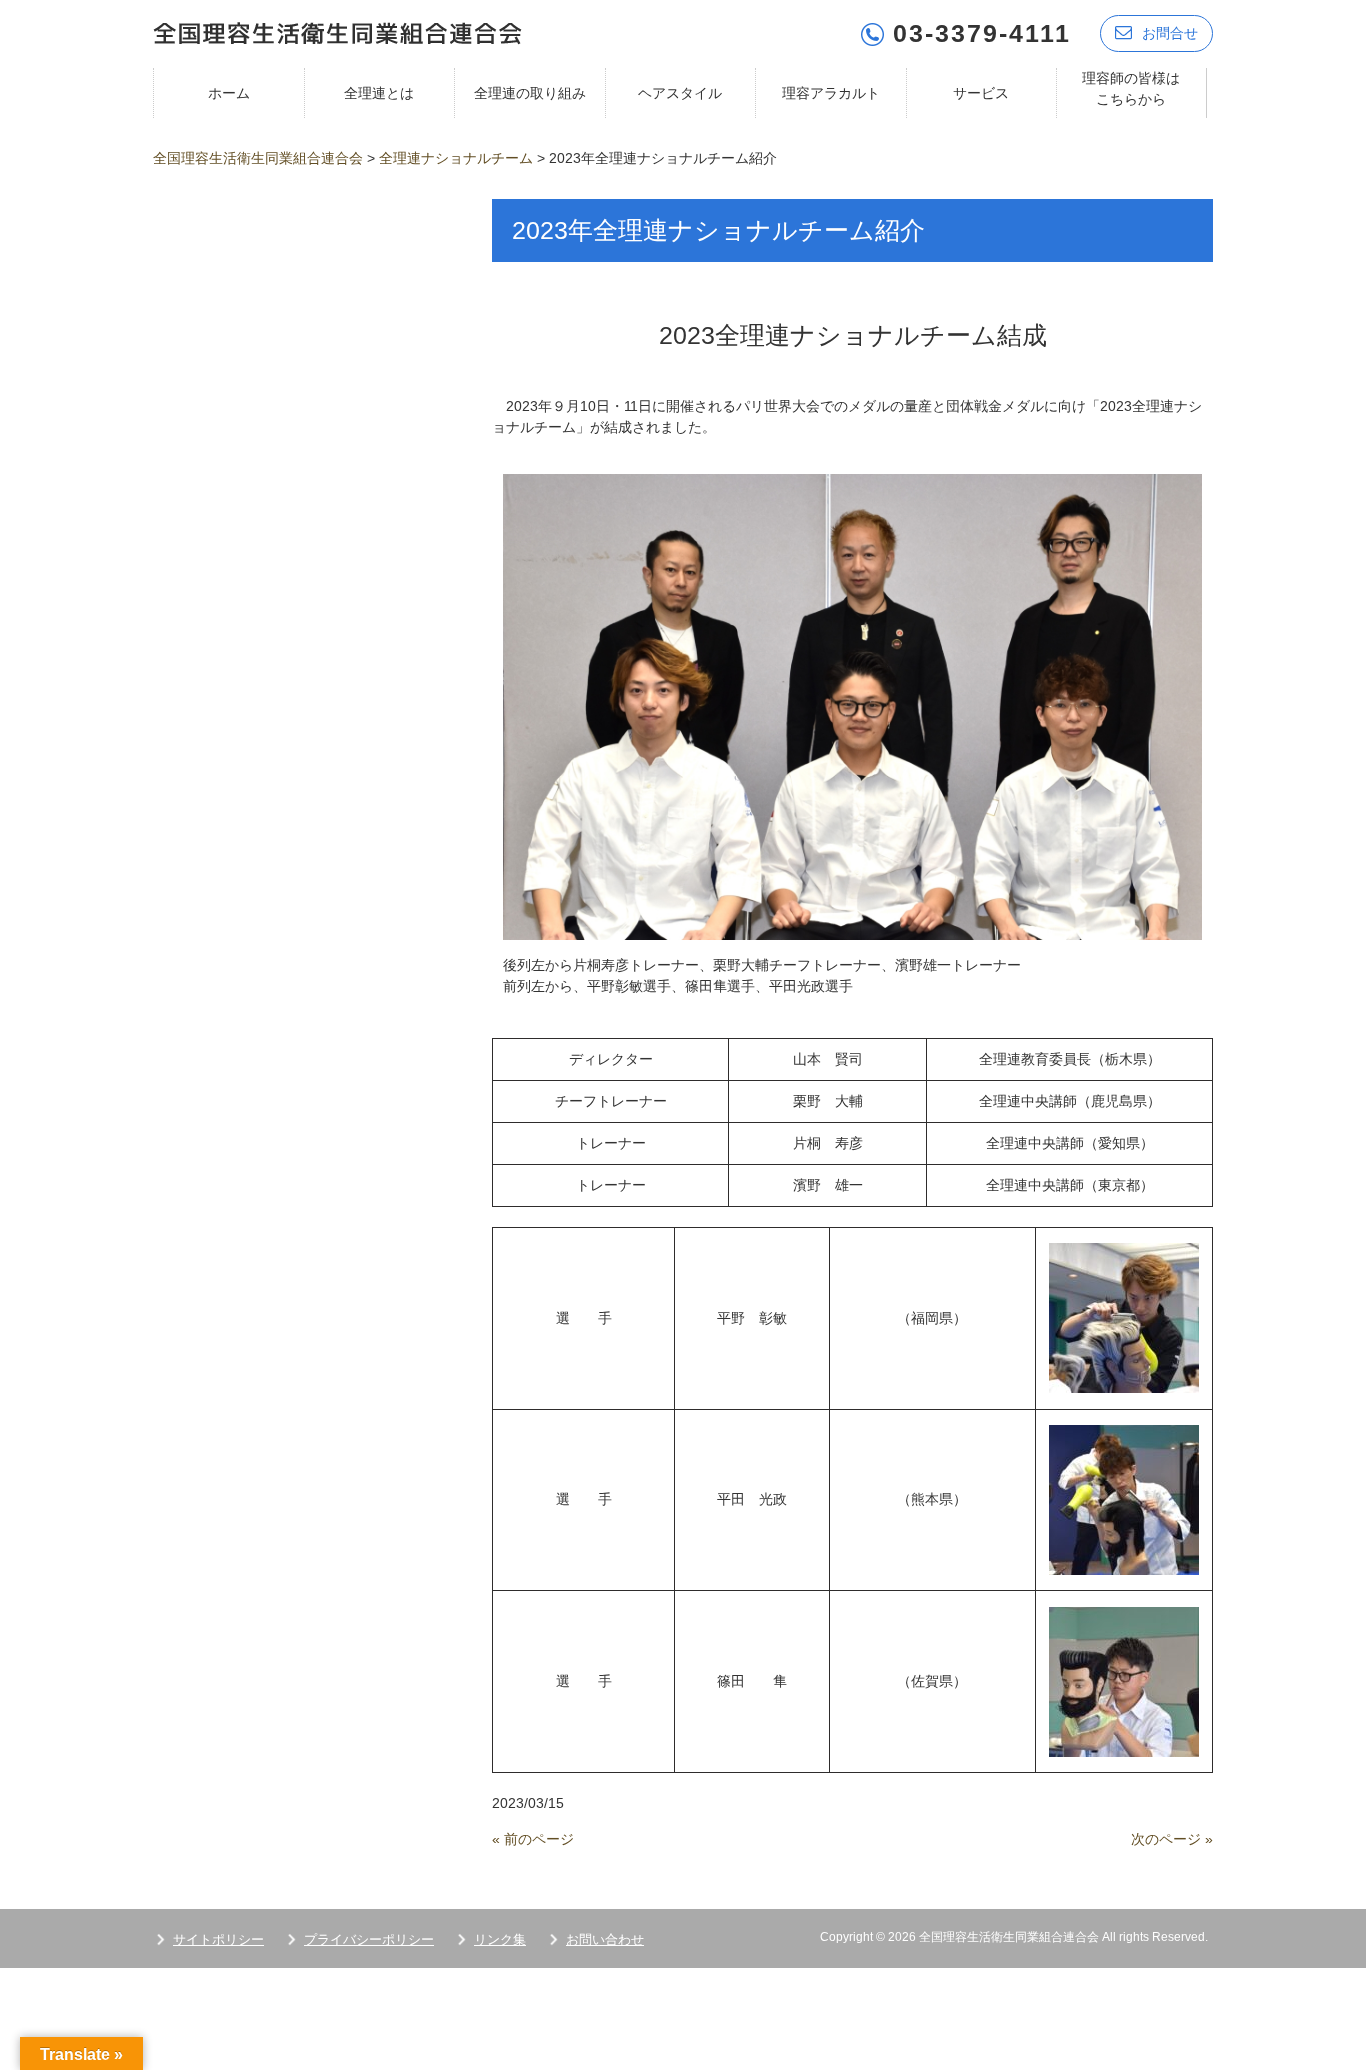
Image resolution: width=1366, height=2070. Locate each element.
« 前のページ (533, 1839)
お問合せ (1170, 33)
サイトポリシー (218, 1939)
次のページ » (1172, 1839)
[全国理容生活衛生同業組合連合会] (337, 31)
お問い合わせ (605, 1939)
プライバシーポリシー (369, 1939)
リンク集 (500, 1939)
